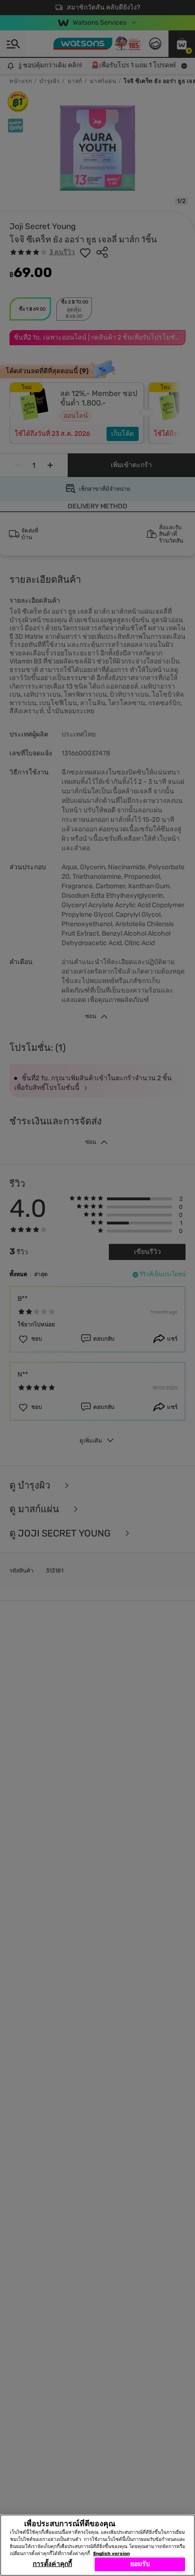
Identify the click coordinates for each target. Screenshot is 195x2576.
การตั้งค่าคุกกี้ (52, 2564)
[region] (97, 2545)
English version (111, 2554)
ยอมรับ (140, 2564)
